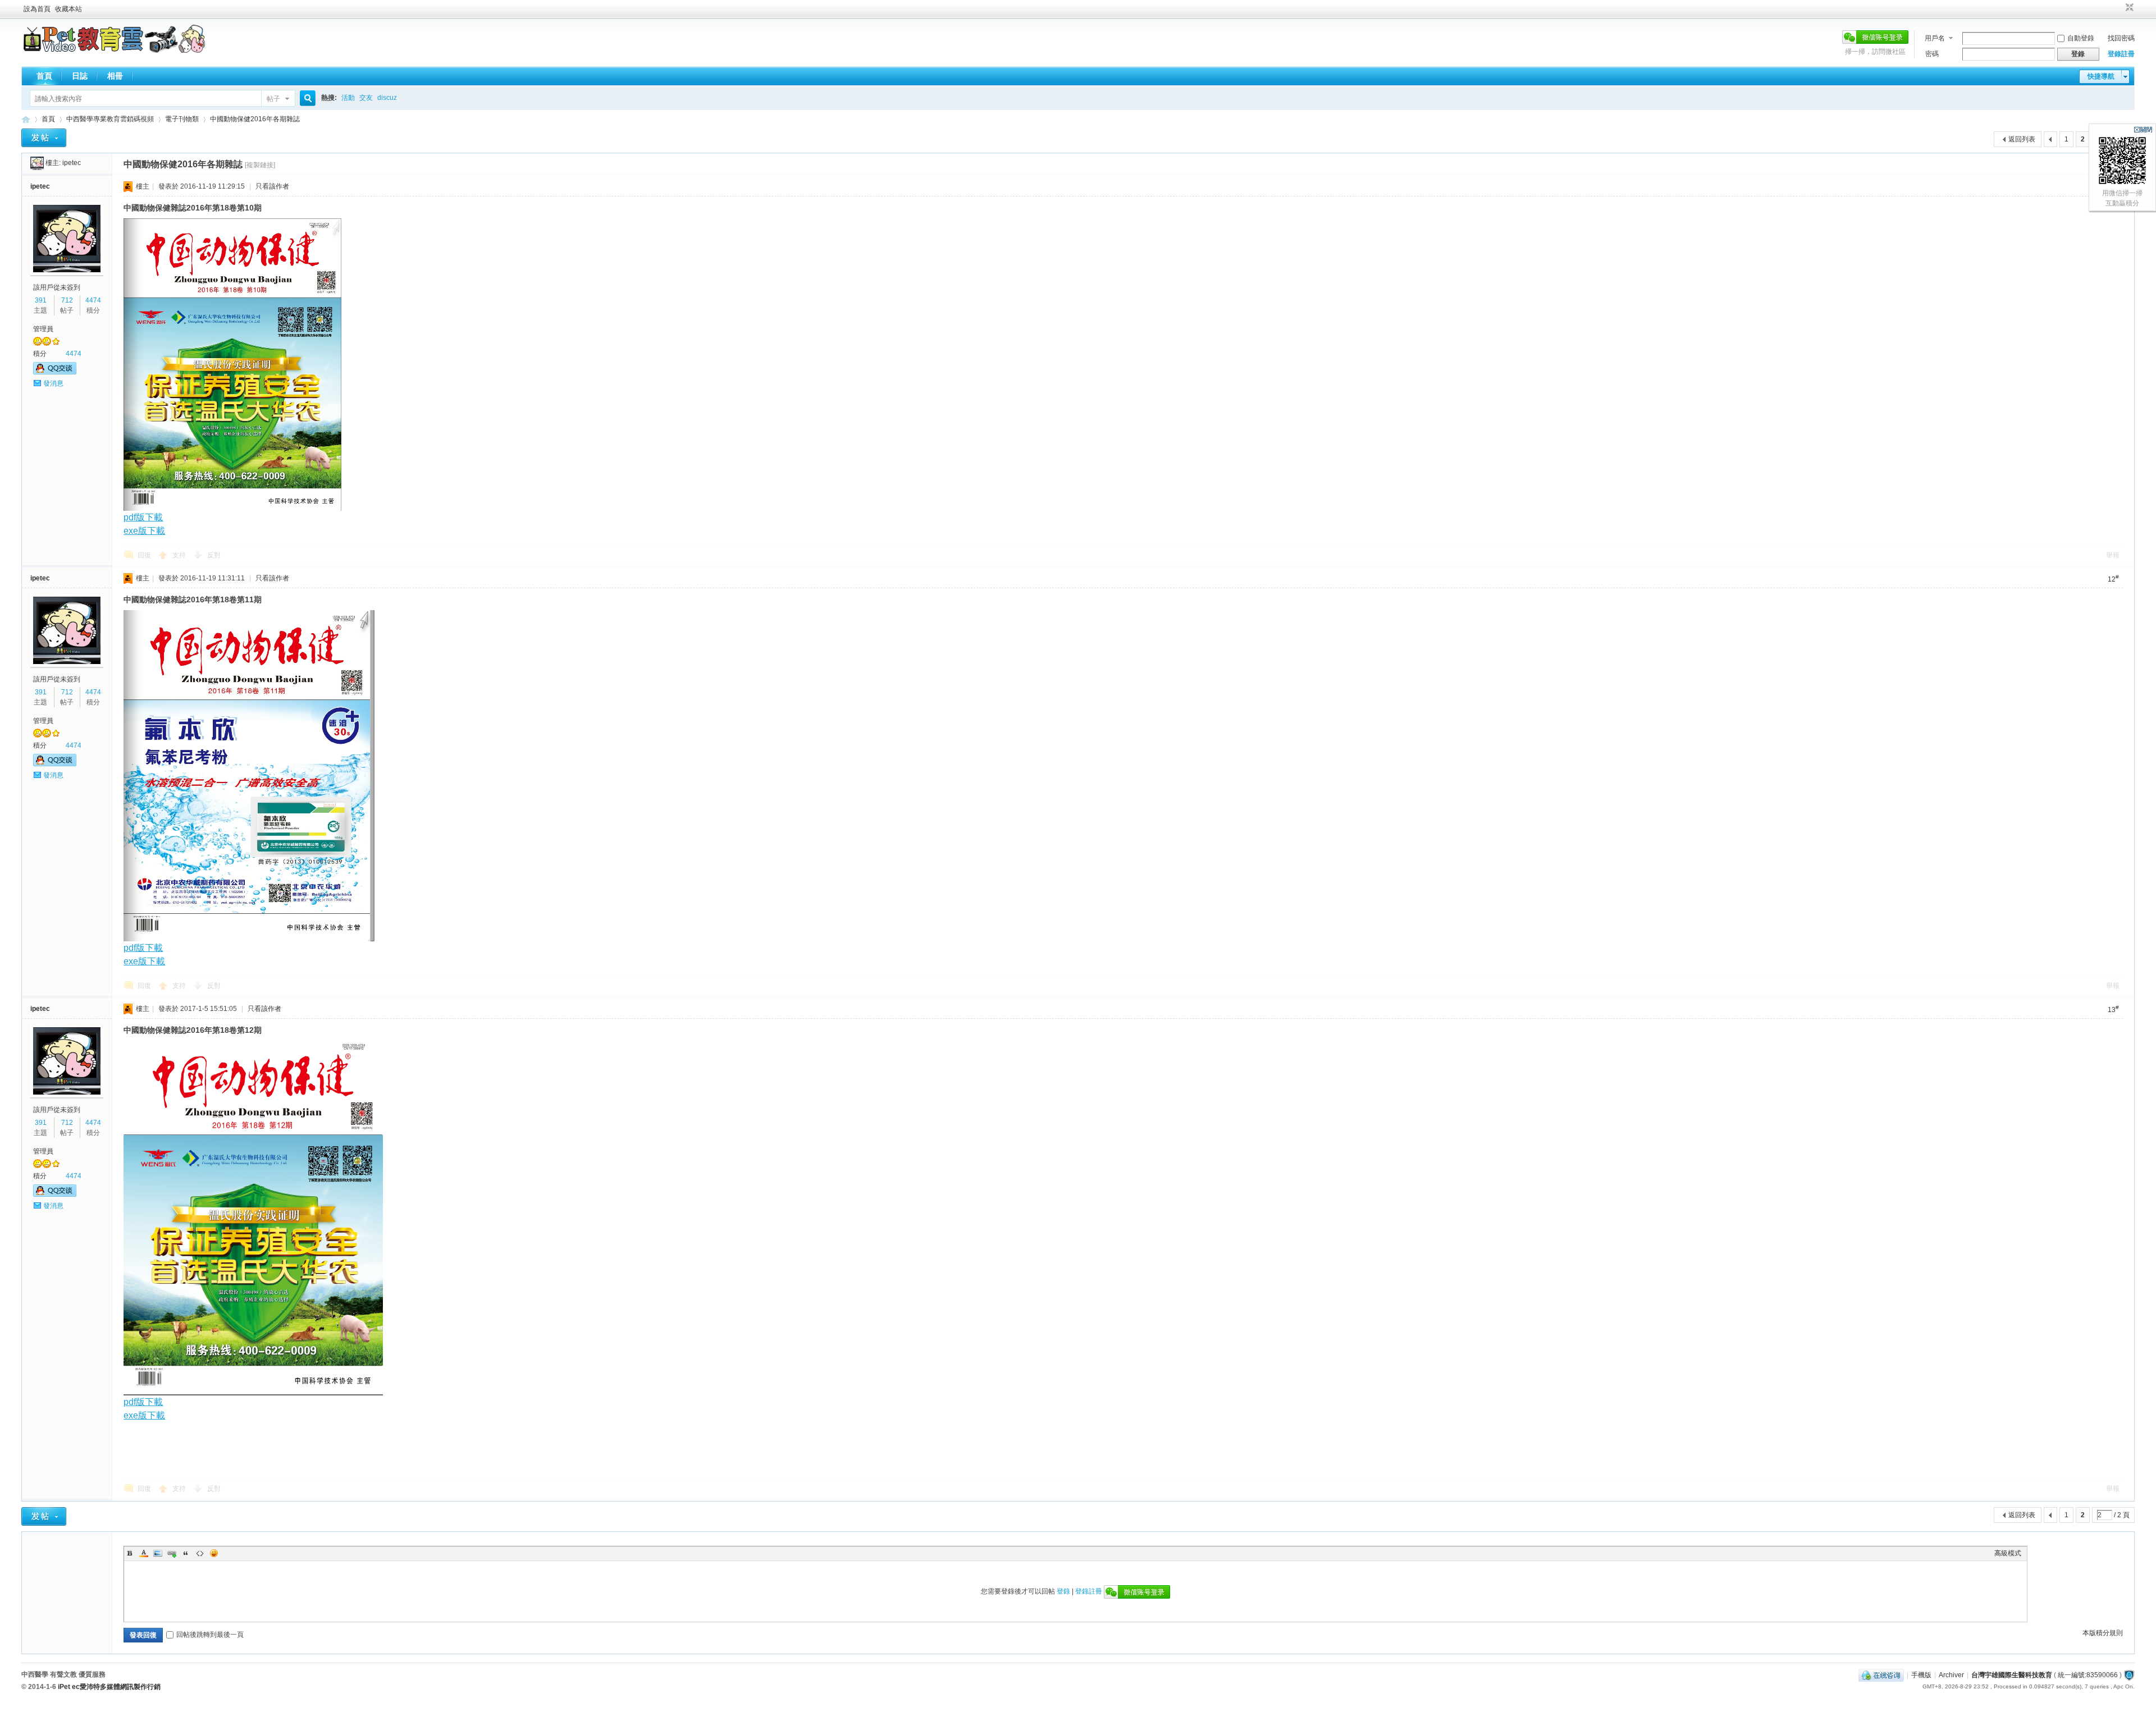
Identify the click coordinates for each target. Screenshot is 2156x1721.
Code (200, 1553)
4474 (93, 300)
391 (41, 300)
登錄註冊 (2121, 54)
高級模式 (2008, 1553)
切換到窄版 (2128, 8)
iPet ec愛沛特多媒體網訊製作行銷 (109, 1687)
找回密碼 (2121, 38)
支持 (180, 555)
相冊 (115, 76)
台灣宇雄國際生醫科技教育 (2012, 1675)
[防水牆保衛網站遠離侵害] (2129, 1675)
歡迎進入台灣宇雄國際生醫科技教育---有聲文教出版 (26, 119)
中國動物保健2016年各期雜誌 (255, 119)
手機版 (1921, 1675)
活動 (348, 98)
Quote (186, 1553)
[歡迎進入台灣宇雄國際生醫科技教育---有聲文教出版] (114, 51)
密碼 (1932, 54)
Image (158, 1553)
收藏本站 (68, 9)
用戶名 (1935, 38)
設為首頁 (37, 9)
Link (172, 1553)
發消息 (53, 383)
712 (67, 300)
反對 (214, 555)
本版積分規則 (2103, 1633)
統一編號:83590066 (2088, 1675)
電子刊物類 (182, 119)
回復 (144, 555)
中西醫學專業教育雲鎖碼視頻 (110, 119)
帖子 (273, 99)
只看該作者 (272, 186)
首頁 (44, 76)
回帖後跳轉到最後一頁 (210, 1635)
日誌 (80, 76)
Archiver (1951, 1675)
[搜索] (306, 99)
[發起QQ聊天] (55, 372)
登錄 (1063, 1591)
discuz (387, 98)
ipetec (72, 163)
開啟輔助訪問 (2119, 8)
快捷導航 (2101, 76)
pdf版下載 (143, 1402)
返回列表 (2022, 139)
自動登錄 (2081, 38)
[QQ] (1881, 1675)
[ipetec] (37, 163)
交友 (366, 98)
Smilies (214, 1553)
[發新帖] (44, 138)
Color (144, 1553)
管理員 (43, 329)
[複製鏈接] (260, 165)
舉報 (2113, 555)
